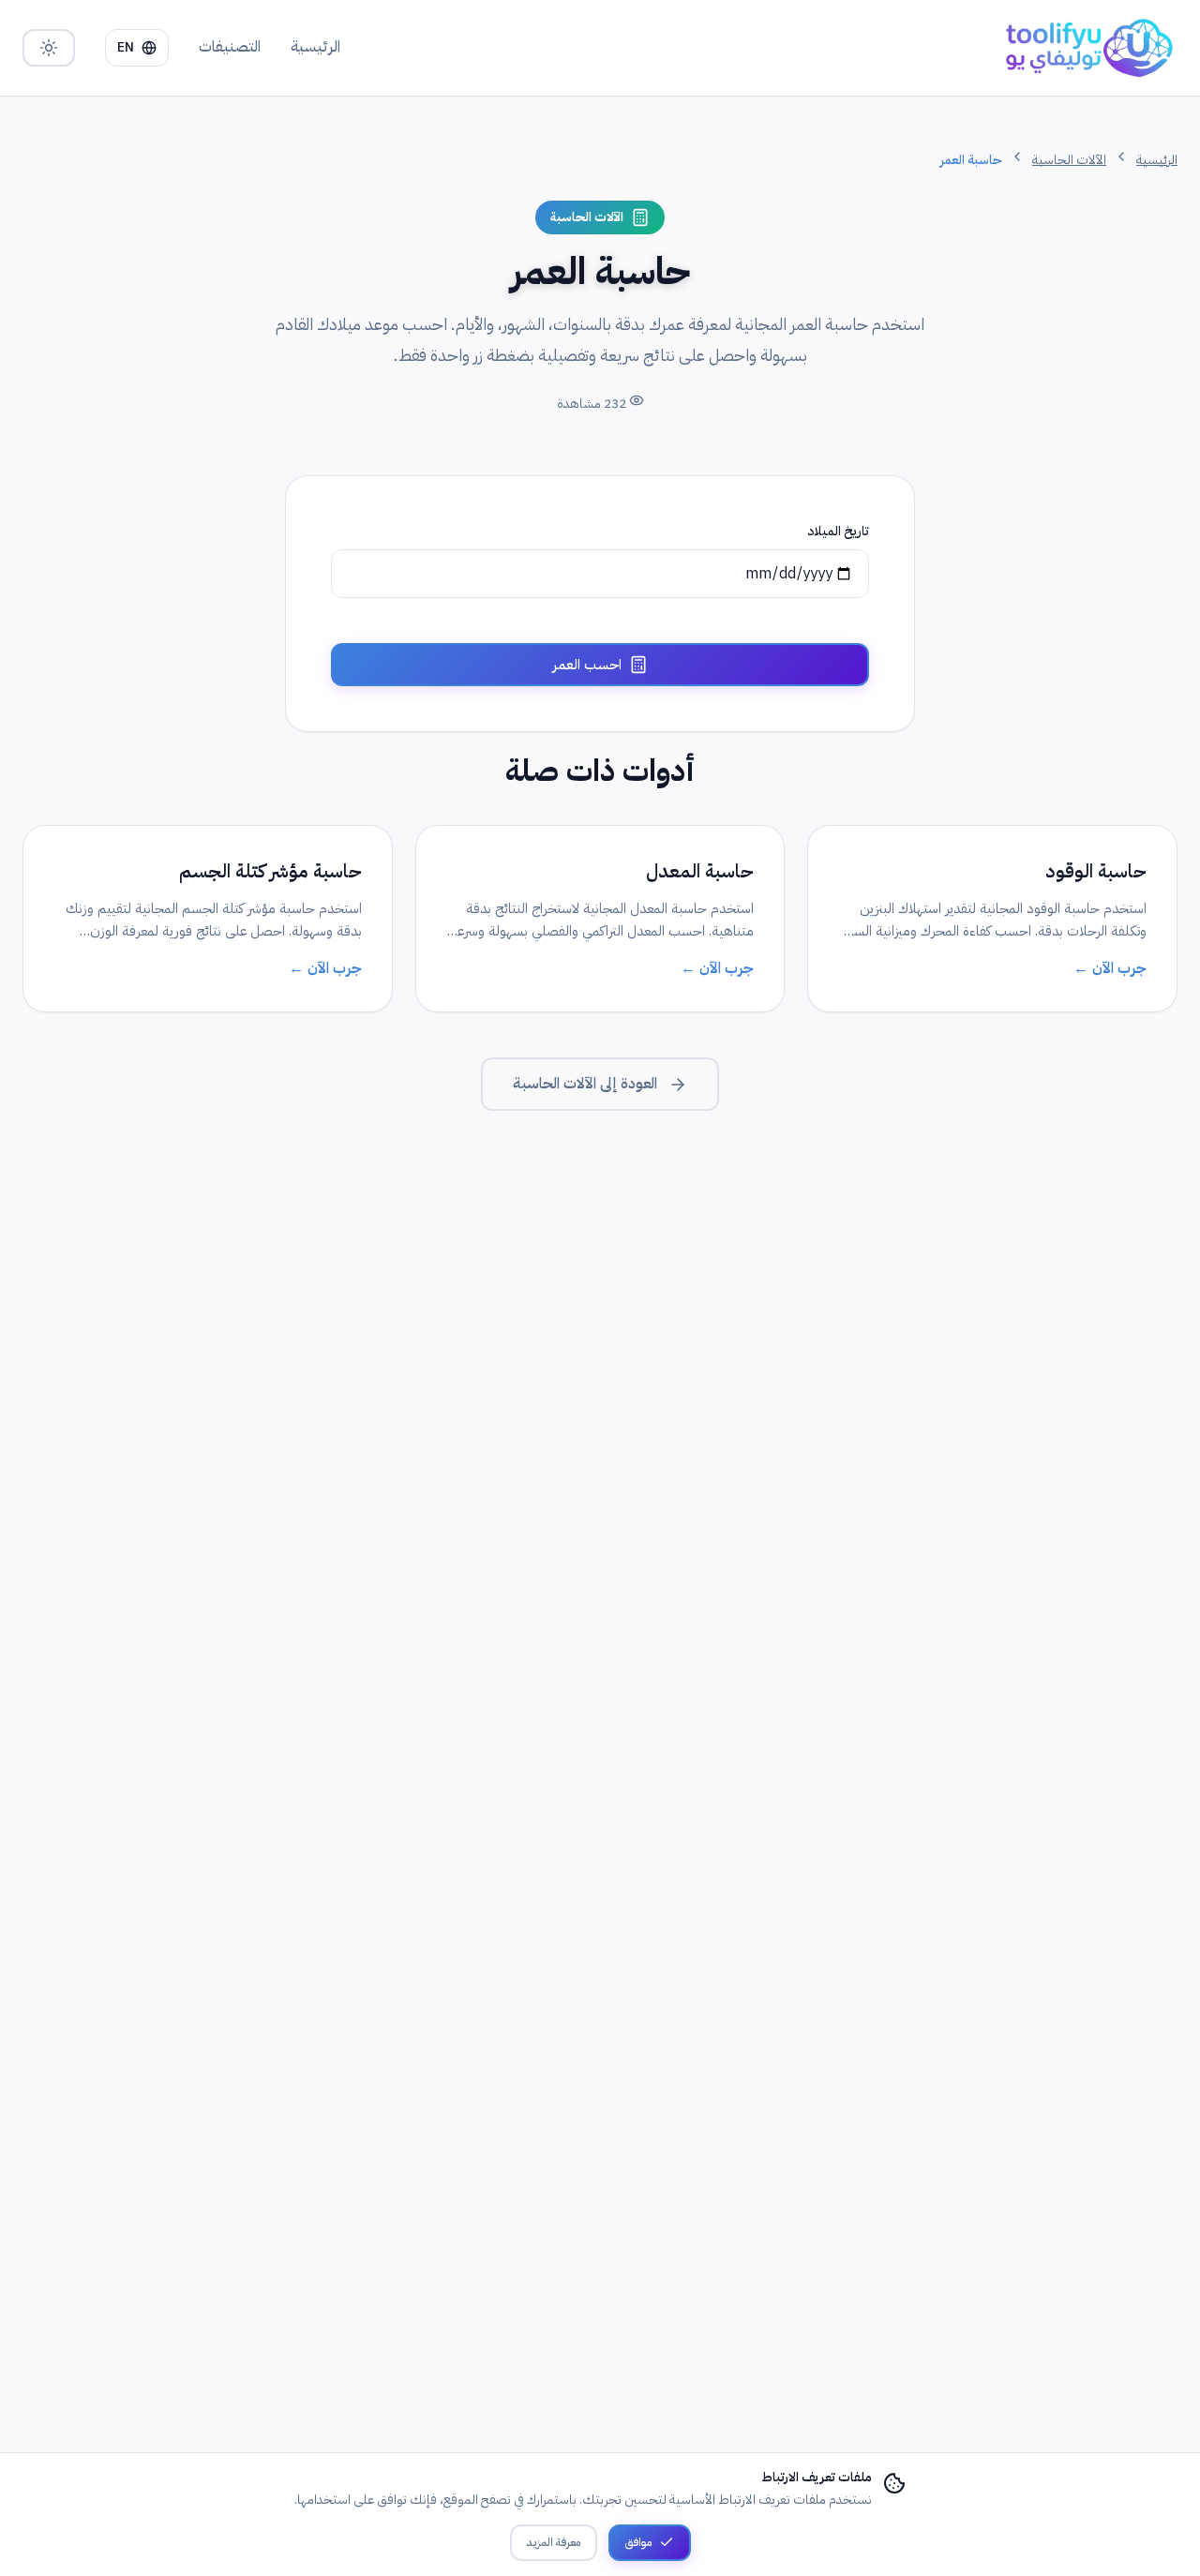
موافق (638, 2542)
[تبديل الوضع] (49, 48)
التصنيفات (230, 47)
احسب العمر (587, 665)
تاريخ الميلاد (838, 531)
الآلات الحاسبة (1069, 160)
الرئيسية (315, 47)
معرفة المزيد (554, 2542)
